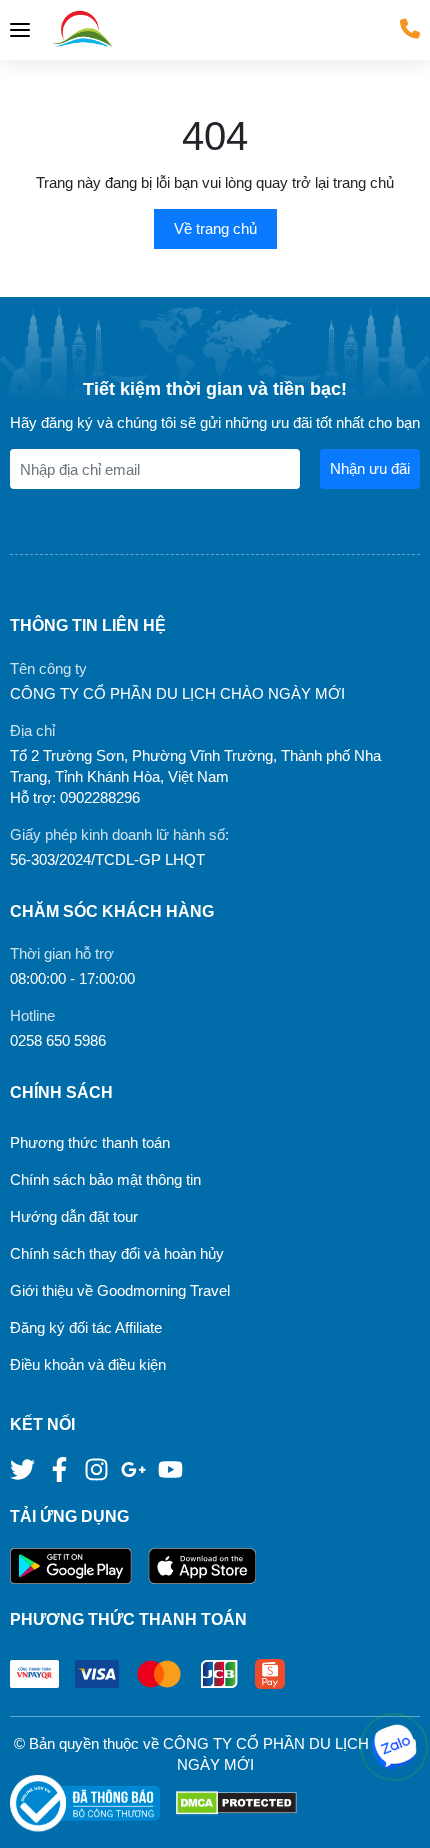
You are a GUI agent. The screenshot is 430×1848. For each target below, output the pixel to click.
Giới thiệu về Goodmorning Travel (120, 1290)
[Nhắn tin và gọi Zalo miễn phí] (394, 1747)
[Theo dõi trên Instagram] (98, 1467)
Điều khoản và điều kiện (88, 1364)
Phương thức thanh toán (90, 1142)
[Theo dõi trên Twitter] (24, 1467)
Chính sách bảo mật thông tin (105, 1179)
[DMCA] (236, 1803)
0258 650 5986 (58, 1040)
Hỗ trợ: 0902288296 (75, 797)
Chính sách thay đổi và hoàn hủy (117, 1253)
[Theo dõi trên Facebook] (61, 1467)
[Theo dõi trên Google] (135, 1467)
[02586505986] (410, 28)
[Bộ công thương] (93, 1803)
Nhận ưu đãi (370, 468)
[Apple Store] (202, 1566)
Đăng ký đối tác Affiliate (86, 1327)
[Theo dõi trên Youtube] (170, 1467)
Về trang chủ (215, 228)
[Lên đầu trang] (395, 1813)
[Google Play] (79, 1566)
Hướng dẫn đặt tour (74, 1216)
